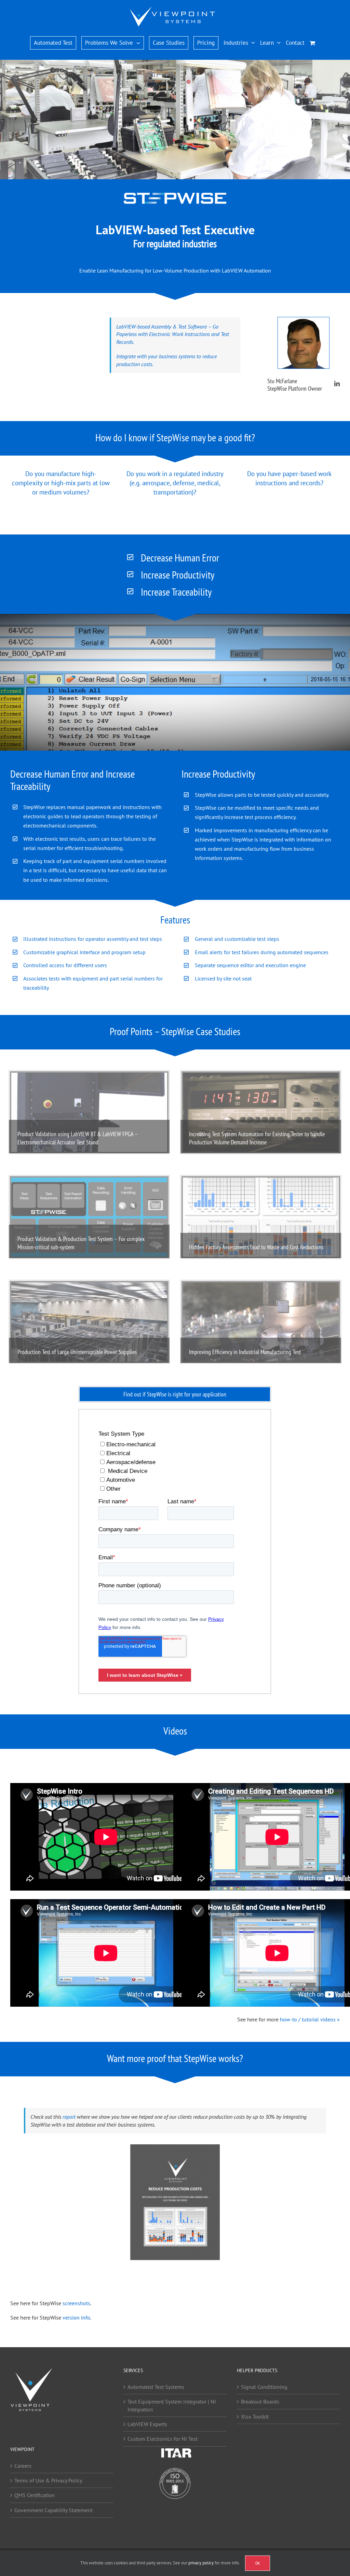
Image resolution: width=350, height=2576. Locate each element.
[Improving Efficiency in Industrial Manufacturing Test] (261, 1322)
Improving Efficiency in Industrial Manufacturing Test (245, 1352)
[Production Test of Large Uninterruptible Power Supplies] (89, 1322)
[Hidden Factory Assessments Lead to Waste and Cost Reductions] (261, 1217)
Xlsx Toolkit (255, 2416)
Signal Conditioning (264, 2386)
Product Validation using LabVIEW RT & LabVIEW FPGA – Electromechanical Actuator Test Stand (78, 1138)
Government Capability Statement (53, 2510)
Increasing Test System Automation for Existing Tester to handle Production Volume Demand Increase (257, 1138)
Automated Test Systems (156, 2386)
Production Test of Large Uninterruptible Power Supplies (77, 1352)
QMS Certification (35, 2495)
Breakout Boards (260, 2401)
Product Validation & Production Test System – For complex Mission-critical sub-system (81, 1243)
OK (258, 2563)
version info (76, 2317)
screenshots (76, 2303)
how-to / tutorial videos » (310, 2019)
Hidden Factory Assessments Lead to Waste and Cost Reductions (256, 1247)
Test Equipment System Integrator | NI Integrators (172, 2405)
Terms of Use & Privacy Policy (48, 2480)
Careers (23, 2465)
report (69, 2117)
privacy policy (201, 2563)
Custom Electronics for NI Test (163, 2439)
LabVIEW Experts (147, 2424)
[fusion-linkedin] (337, 384)
